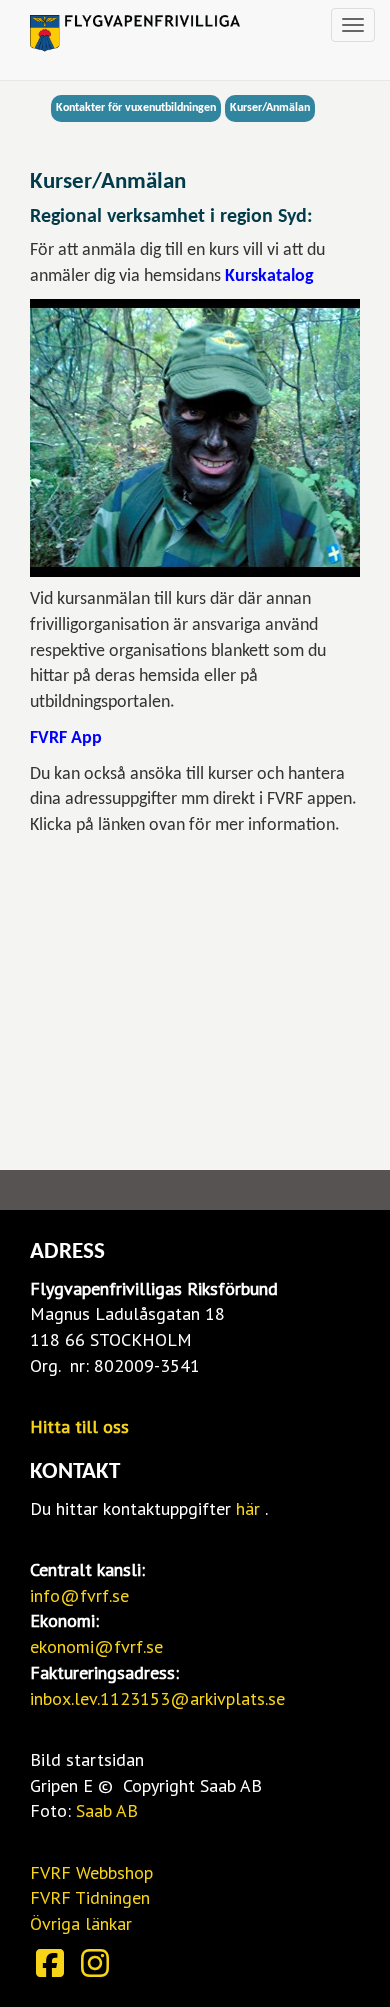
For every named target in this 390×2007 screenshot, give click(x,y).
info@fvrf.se (79, 1595)
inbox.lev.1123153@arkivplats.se (157, 1698)
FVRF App (66, 738)
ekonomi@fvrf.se (96, 1646)
